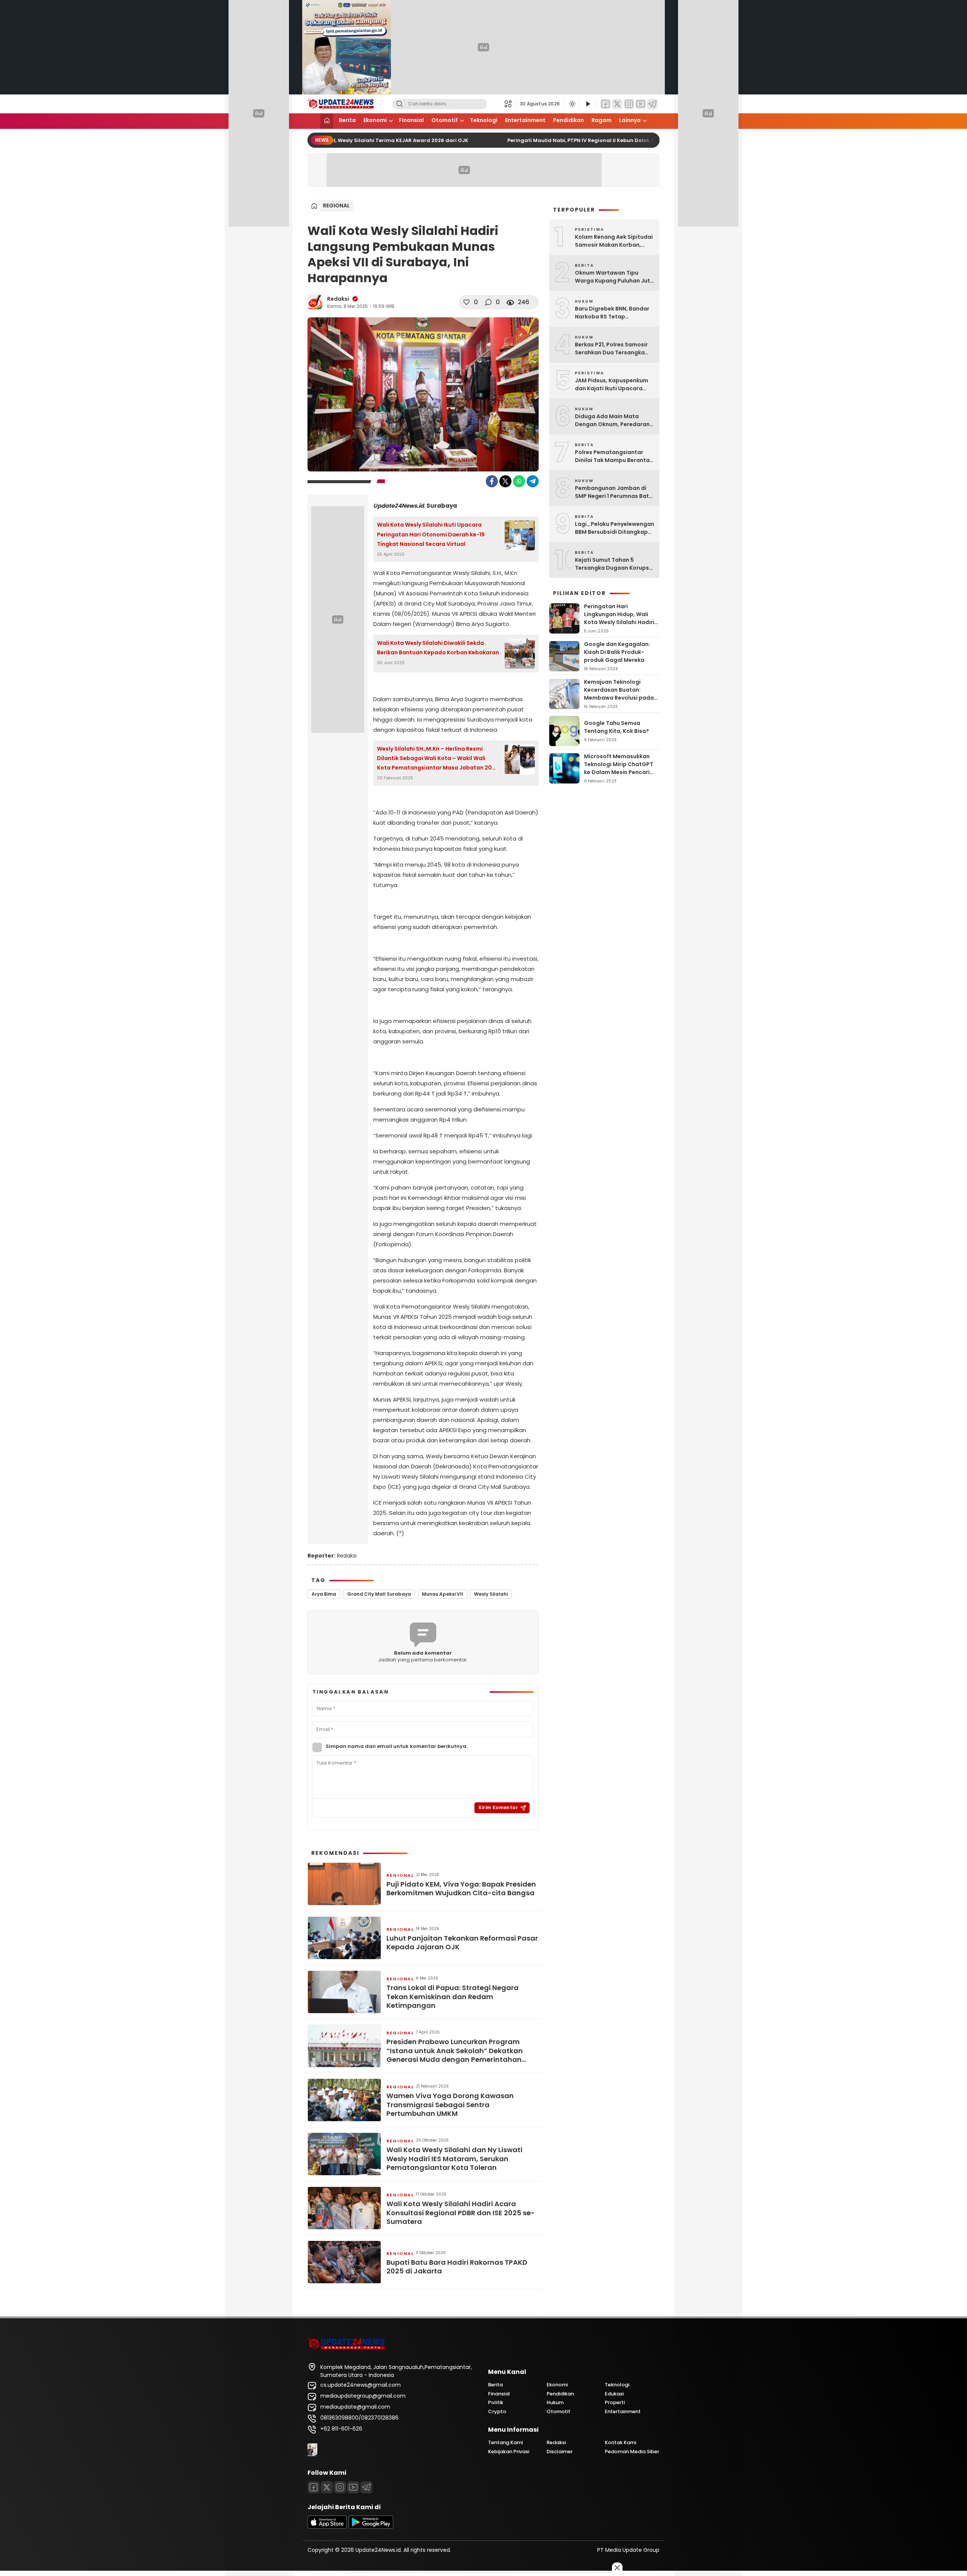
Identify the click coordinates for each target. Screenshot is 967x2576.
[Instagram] (629, 104)
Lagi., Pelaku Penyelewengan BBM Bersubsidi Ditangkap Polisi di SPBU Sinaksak (615, 528)
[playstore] (371, 2527)
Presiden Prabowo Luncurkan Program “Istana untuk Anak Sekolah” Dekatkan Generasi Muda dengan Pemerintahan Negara (455, 2051)
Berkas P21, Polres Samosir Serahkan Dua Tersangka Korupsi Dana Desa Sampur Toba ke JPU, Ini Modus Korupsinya (613, 349)
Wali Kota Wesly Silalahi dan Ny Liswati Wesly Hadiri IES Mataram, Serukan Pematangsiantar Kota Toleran (454, 2159)
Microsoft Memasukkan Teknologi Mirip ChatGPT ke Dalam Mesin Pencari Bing (619, 768)
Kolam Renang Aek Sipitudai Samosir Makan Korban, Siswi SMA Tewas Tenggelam (615, 241)
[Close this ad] (617, 2568)
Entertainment (525, 120)
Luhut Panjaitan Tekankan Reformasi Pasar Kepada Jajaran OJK (462, 1943)
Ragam (602, 120)
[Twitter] (617, 104)
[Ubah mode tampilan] (572, 104)
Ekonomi (375, 120)
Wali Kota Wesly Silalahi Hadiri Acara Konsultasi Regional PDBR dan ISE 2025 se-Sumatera (461, 2213)
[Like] (467, 302)
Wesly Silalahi (491, 1594)
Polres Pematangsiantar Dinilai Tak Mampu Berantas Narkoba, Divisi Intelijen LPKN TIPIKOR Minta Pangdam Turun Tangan (615, 456)
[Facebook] (606, 104)
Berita (347, 120)
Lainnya (630, 120)
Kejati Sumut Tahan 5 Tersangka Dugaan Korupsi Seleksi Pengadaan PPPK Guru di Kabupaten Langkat (613, 564)
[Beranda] (327, 121)
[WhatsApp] (519, 481)
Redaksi (338, 299)
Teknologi (484, 120)
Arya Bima (324, 1594)
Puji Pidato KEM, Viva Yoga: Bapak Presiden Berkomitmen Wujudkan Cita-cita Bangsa (461, 1889)
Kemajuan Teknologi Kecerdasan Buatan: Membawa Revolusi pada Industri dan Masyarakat (619, 694)
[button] (510, 104)
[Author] (315, 302)
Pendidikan (568, 120)
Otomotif (445, 120)
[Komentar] (488, 302)
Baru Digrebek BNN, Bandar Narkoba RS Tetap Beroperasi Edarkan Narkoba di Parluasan (612, 313)
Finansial (411, 120)
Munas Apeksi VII (443, 1594)
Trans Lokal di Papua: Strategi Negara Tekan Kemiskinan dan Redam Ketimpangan (453, 1997)
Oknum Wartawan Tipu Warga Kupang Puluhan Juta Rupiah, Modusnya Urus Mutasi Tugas (614, 277)
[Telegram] (652, 104)
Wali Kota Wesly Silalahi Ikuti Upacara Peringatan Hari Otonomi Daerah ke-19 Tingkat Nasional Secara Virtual (431, 534)
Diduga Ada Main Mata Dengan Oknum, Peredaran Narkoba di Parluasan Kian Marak (612, 420)
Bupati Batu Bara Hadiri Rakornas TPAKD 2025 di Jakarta (457, 2267)
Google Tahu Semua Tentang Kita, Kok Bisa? (616, 727)
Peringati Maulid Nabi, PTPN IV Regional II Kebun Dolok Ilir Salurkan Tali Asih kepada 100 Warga (604, 140)
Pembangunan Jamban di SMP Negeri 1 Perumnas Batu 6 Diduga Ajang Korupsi (614, 492)
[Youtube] (353, 2487)
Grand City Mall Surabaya (379, 1594)
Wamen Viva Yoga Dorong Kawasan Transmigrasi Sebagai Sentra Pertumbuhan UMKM (450, 2105)
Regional (336, 206)
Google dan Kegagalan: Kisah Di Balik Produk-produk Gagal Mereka (617, 652)
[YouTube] (641, 104)
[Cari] (400, 104)
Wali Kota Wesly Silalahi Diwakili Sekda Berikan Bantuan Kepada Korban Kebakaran (438, 648)
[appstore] (327, 2527)
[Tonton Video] (588, 104)
